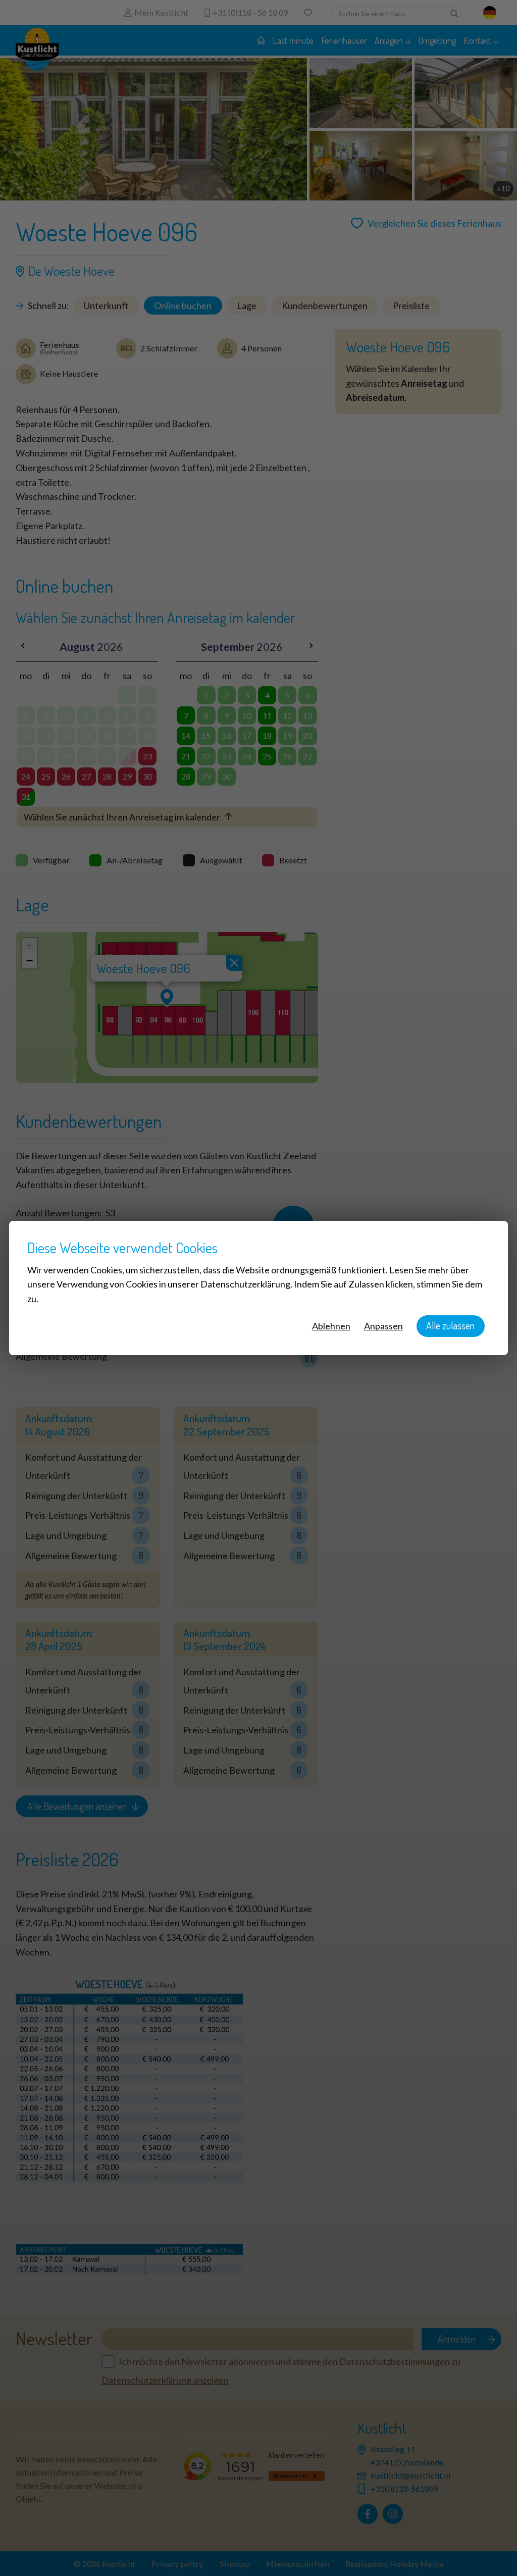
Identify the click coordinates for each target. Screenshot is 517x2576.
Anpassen (383, 1326)
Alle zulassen (450, 1326)
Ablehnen (331, 1326)
